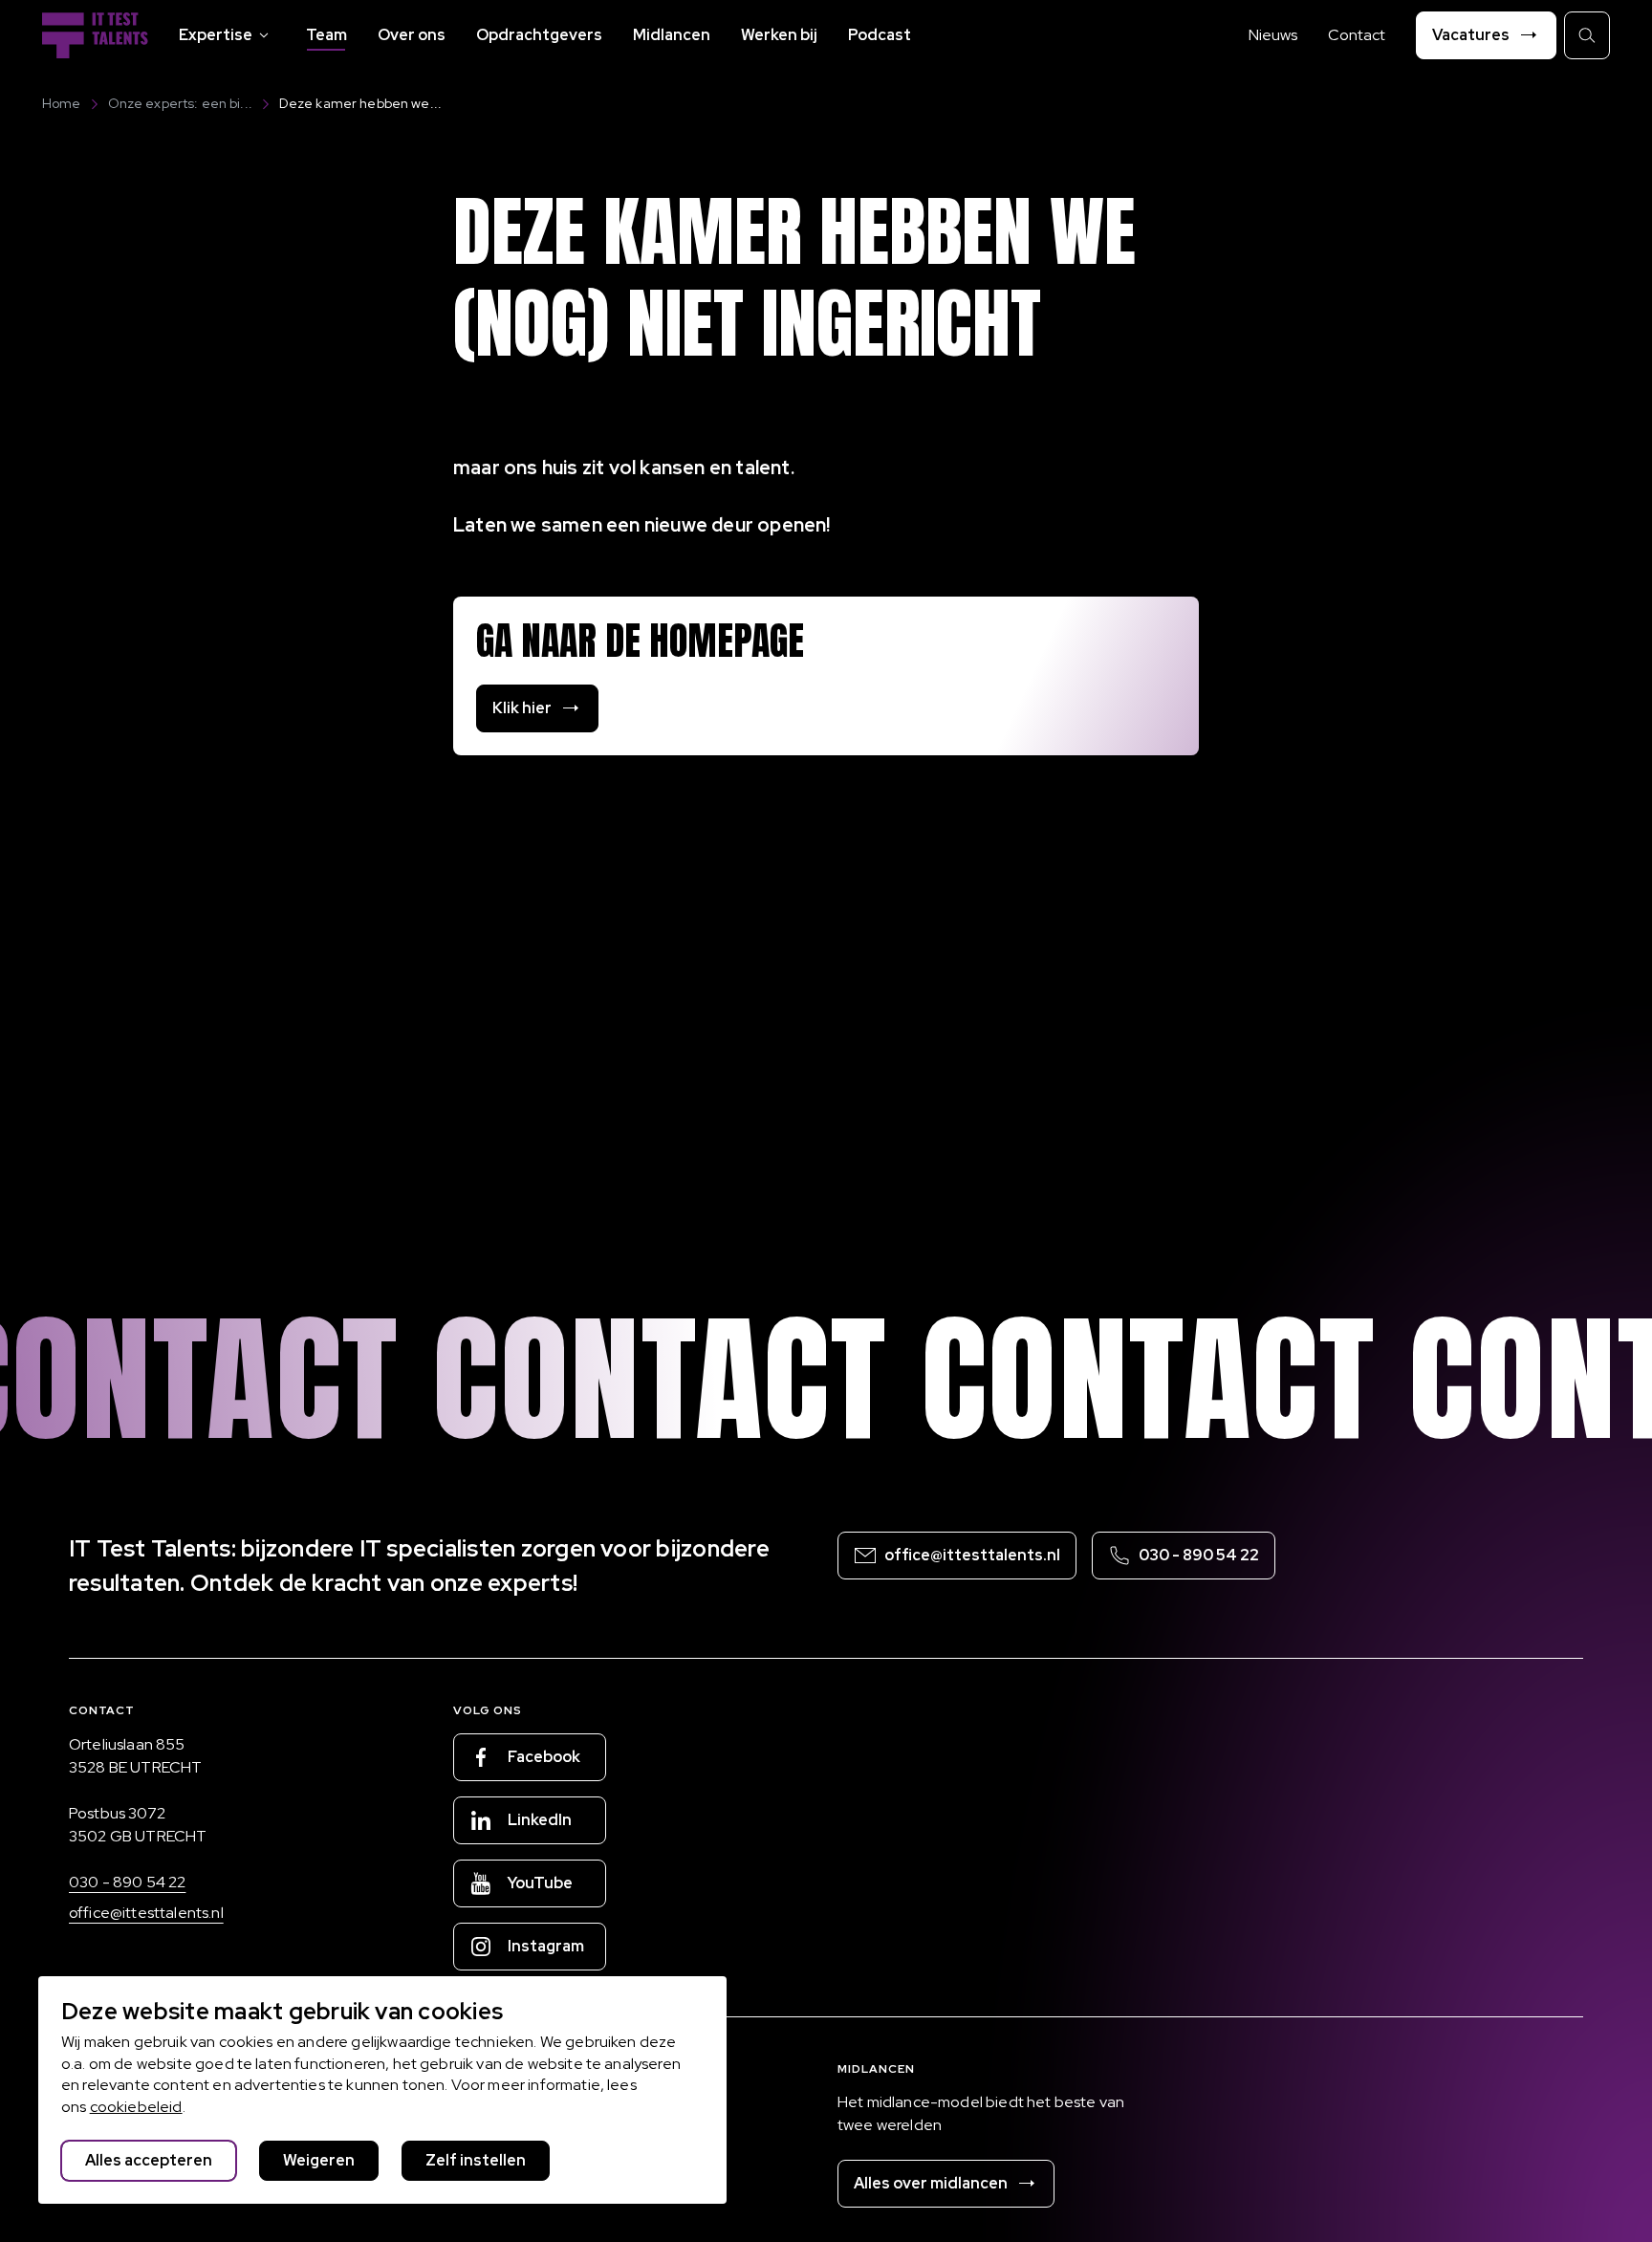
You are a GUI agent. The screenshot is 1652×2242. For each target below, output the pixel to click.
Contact (1357, 35)
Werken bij (779, 35)
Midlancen (672, 35)
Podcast (880, 35)
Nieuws (1273, 35)
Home (62, 103)
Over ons (412, 35)
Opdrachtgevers (539, 35)
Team (326, 35)
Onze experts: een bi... (180, 103)
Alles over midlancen (931, 2183)
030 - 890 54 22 (127, 1882)
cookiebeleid (136, 2107)
